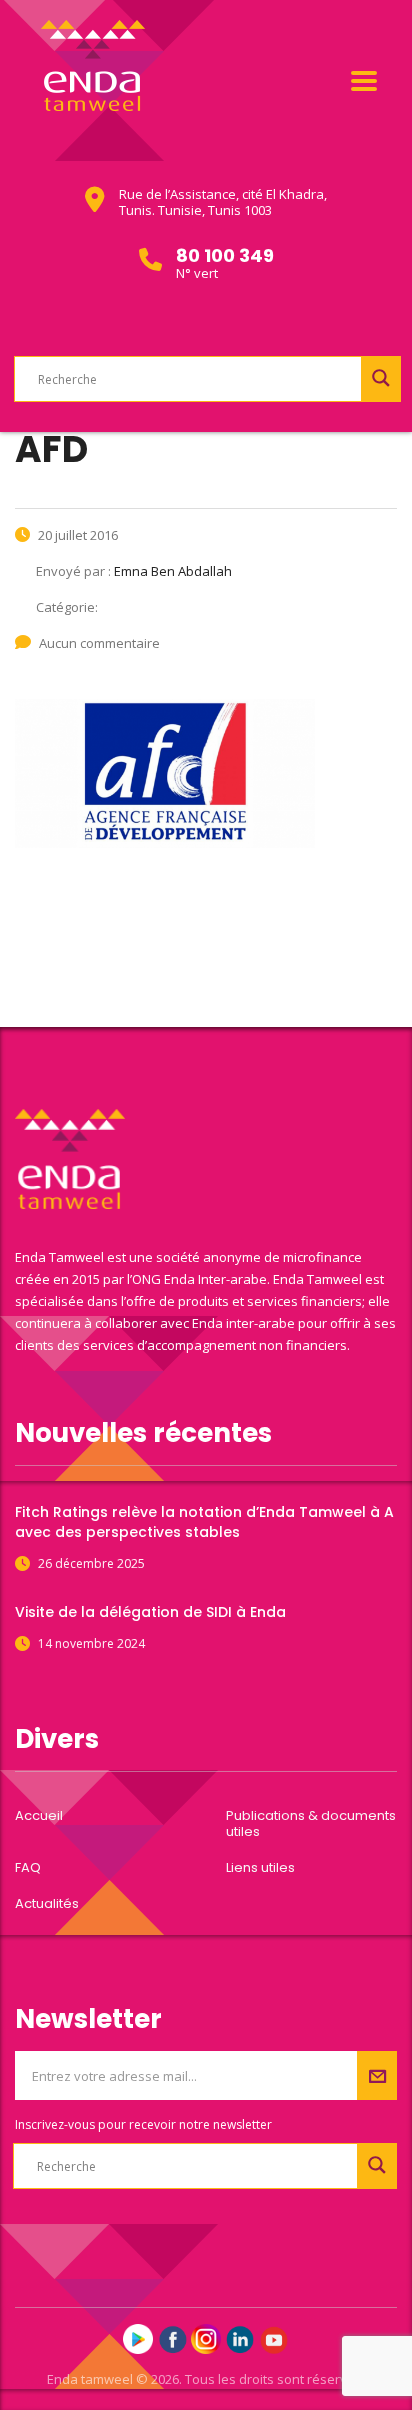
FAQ (28, 1868)
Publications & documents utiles (311, 1824)
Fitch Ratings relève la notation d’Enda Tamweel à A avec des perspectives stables (204, 1522)
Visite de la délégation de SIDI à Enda (150, 1612)
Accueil (39, 1816)
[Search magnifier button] (381, 378)
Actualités (47, 1904)
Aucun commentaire (99, 643)
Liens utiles (260, 1868)
